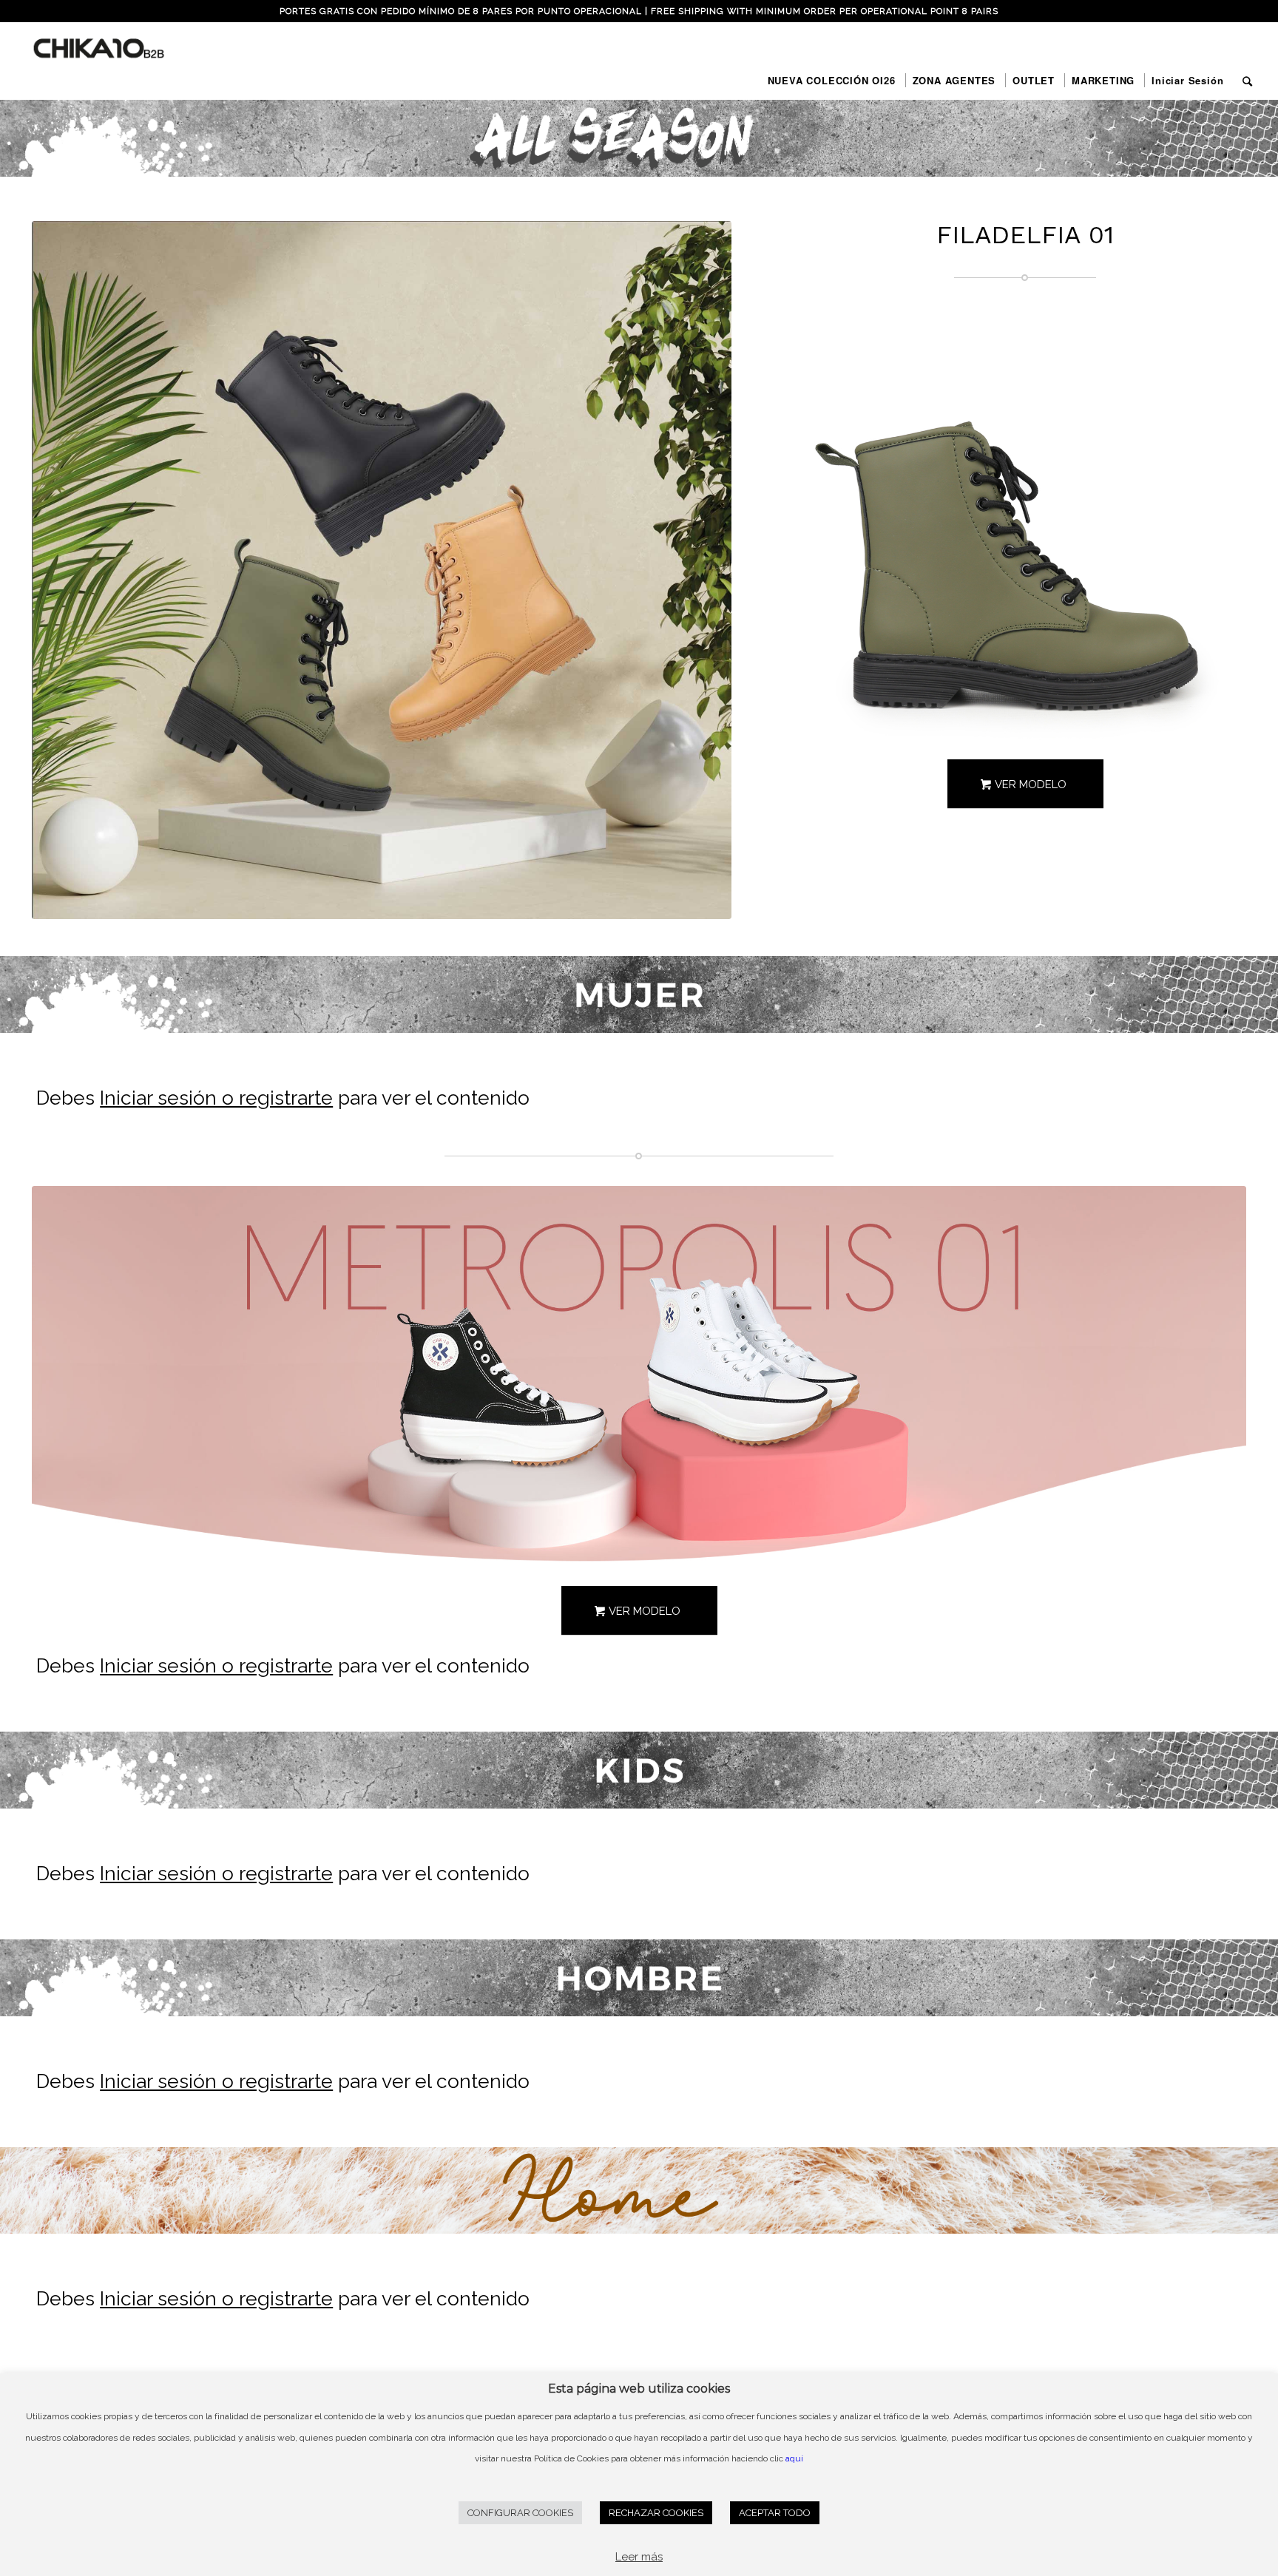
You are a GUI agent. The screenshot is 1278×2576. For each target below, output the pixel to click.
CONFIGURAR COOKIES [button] (520, 2513)
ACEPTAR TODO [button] (775, 2513)
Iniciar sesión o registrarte (216, 1098)
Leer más (639, 2557)
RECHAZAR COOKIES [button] (656, 2513)
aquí (794, 2458)
